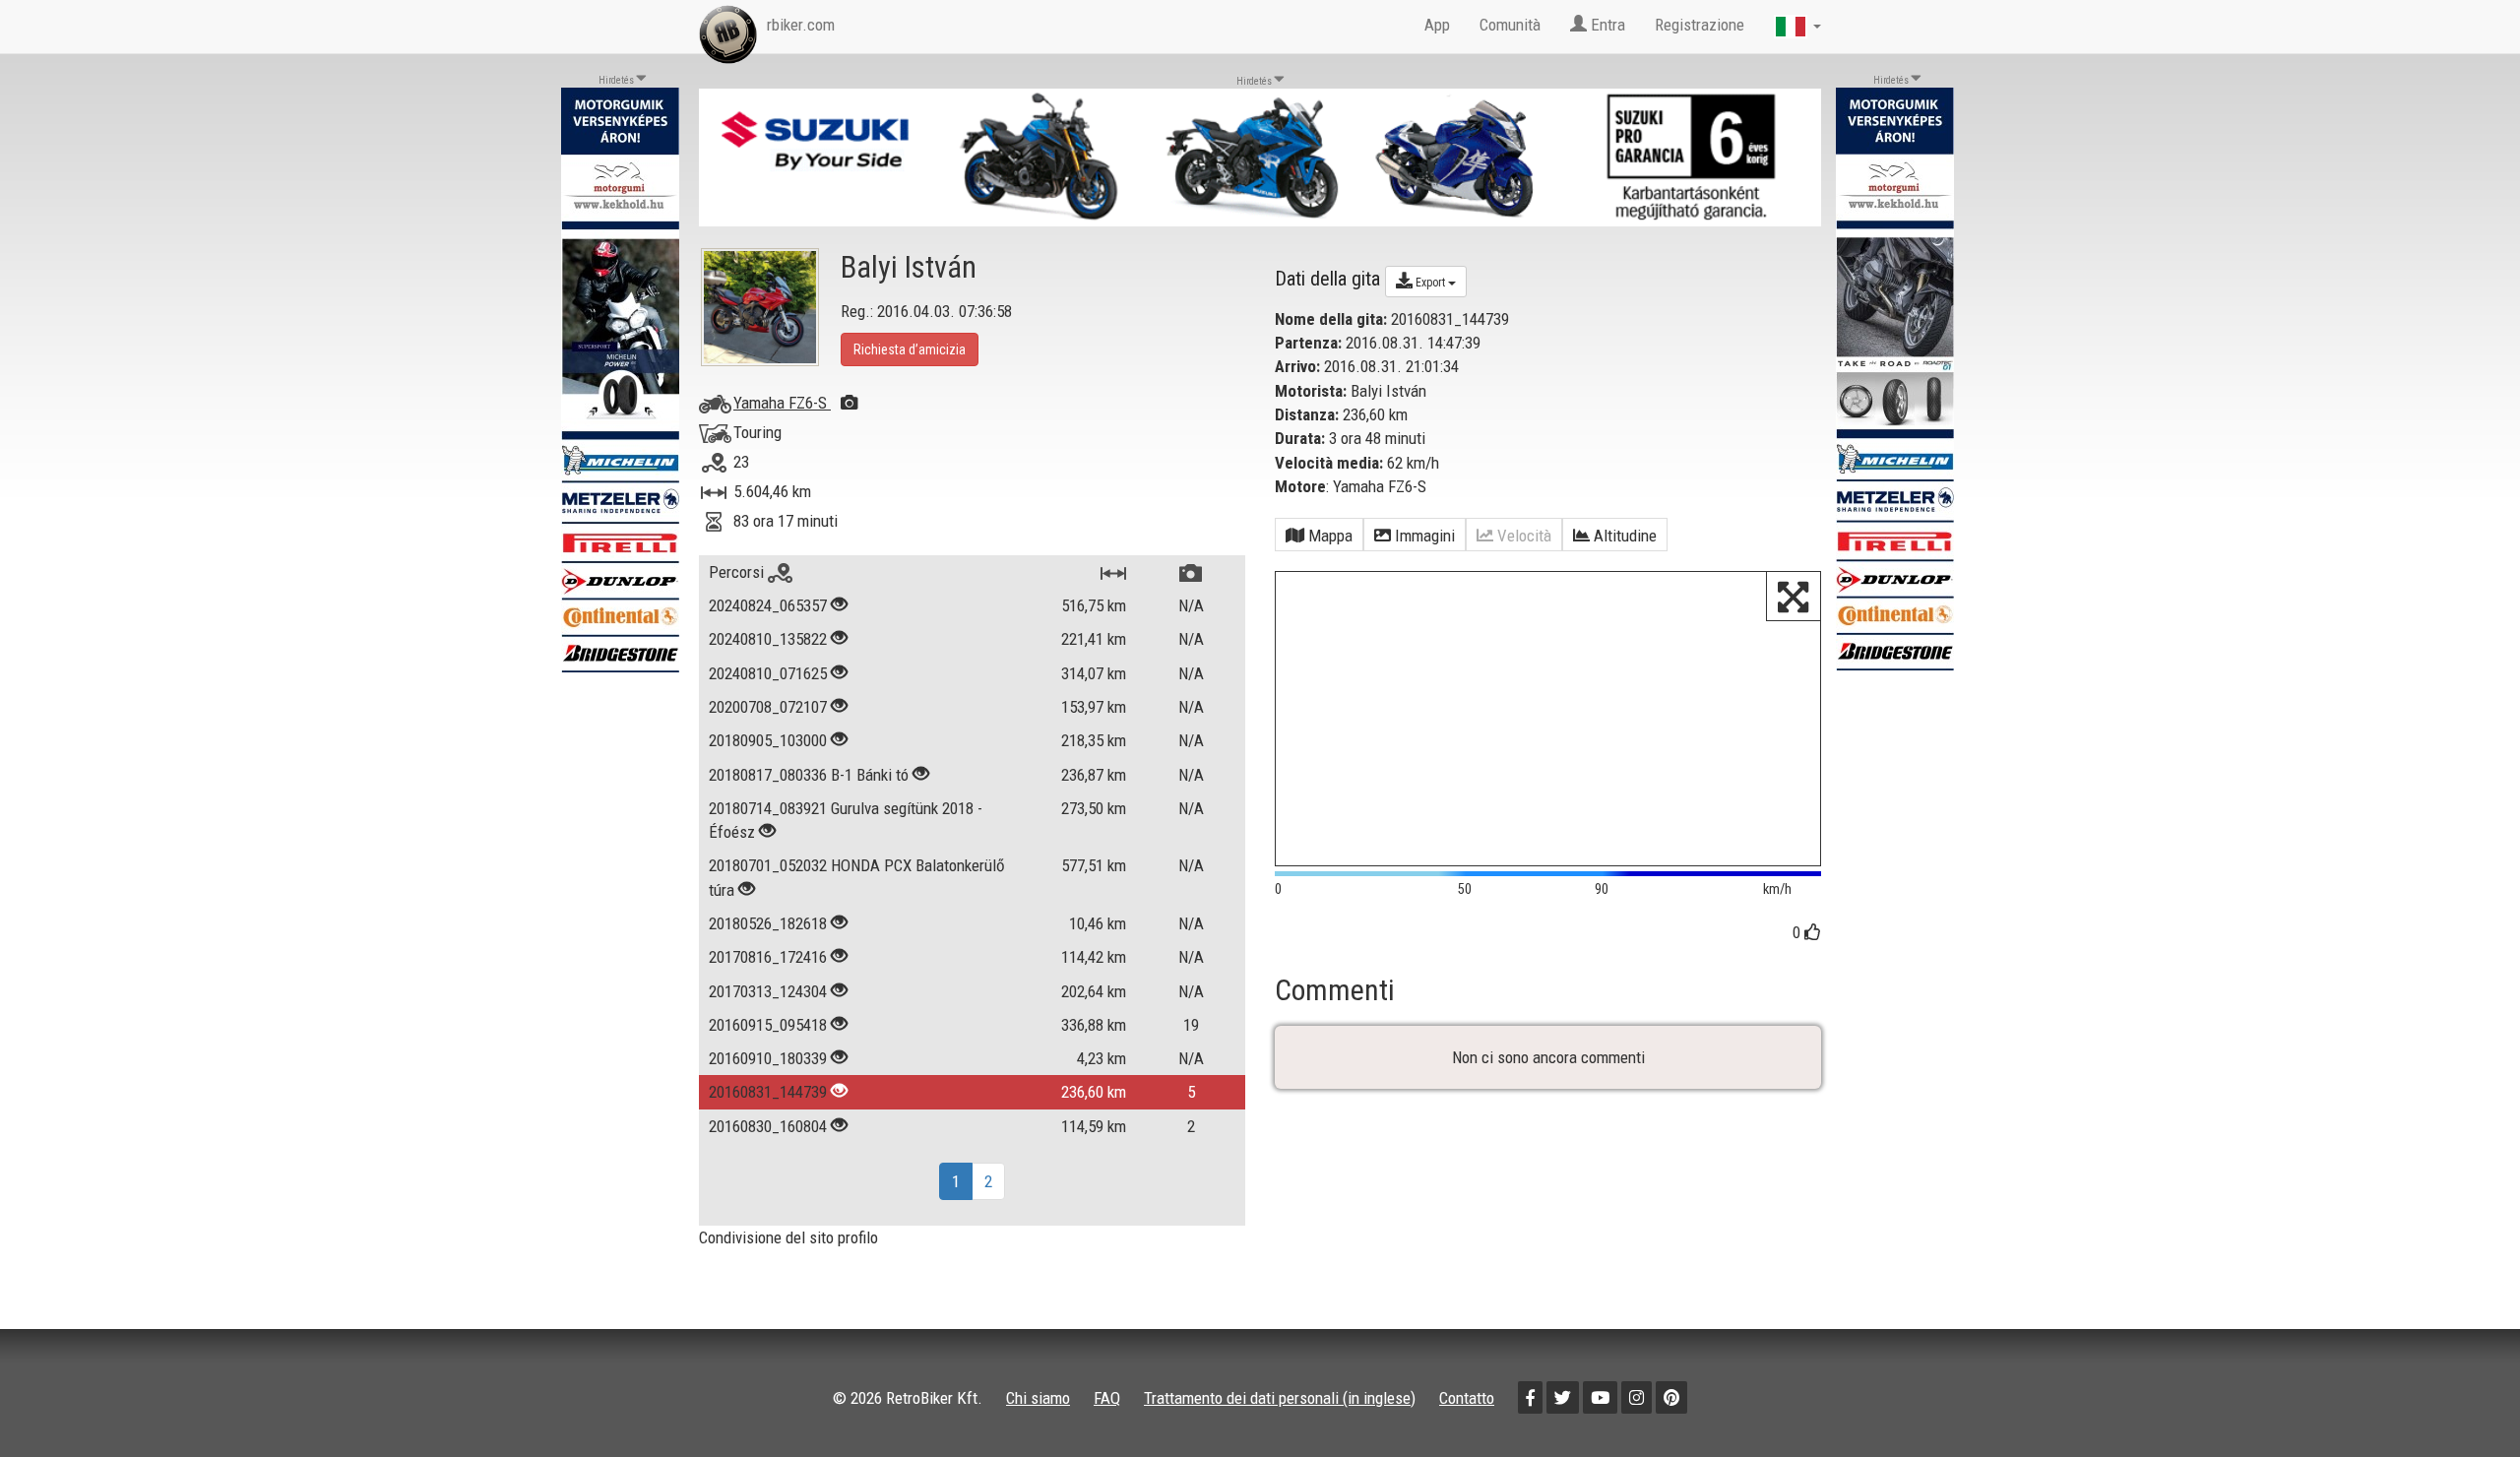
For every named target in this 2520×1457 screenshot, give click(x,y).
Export (1430, 283)
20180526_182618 (768, 923)
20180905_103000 (768, 740)
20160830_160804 (768, 1126)
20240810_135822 (768, 639)
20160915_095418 (768, 1025)
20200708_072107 (768, 707)
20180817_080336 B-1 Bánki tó (809, 775)
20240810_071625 (768, 673)
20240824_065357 (768, 605)
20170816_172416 (768, 957)
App (1437, 25)
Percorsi (738, 572)
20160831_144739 (768, 1092)
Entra (1606, 25)
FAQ (1107, 1398)
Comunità (1510, 25)
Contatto (1467, 1398)
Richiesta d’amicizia (910, 349)
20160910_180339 (768, 1058)
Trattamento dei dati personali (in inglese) (1280, 1398)
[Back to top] (2463, 1400)
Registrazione (1700, 25)
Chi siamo (1038, 1398)
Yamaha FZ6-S (782, 403)
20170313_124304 (768, 991)
